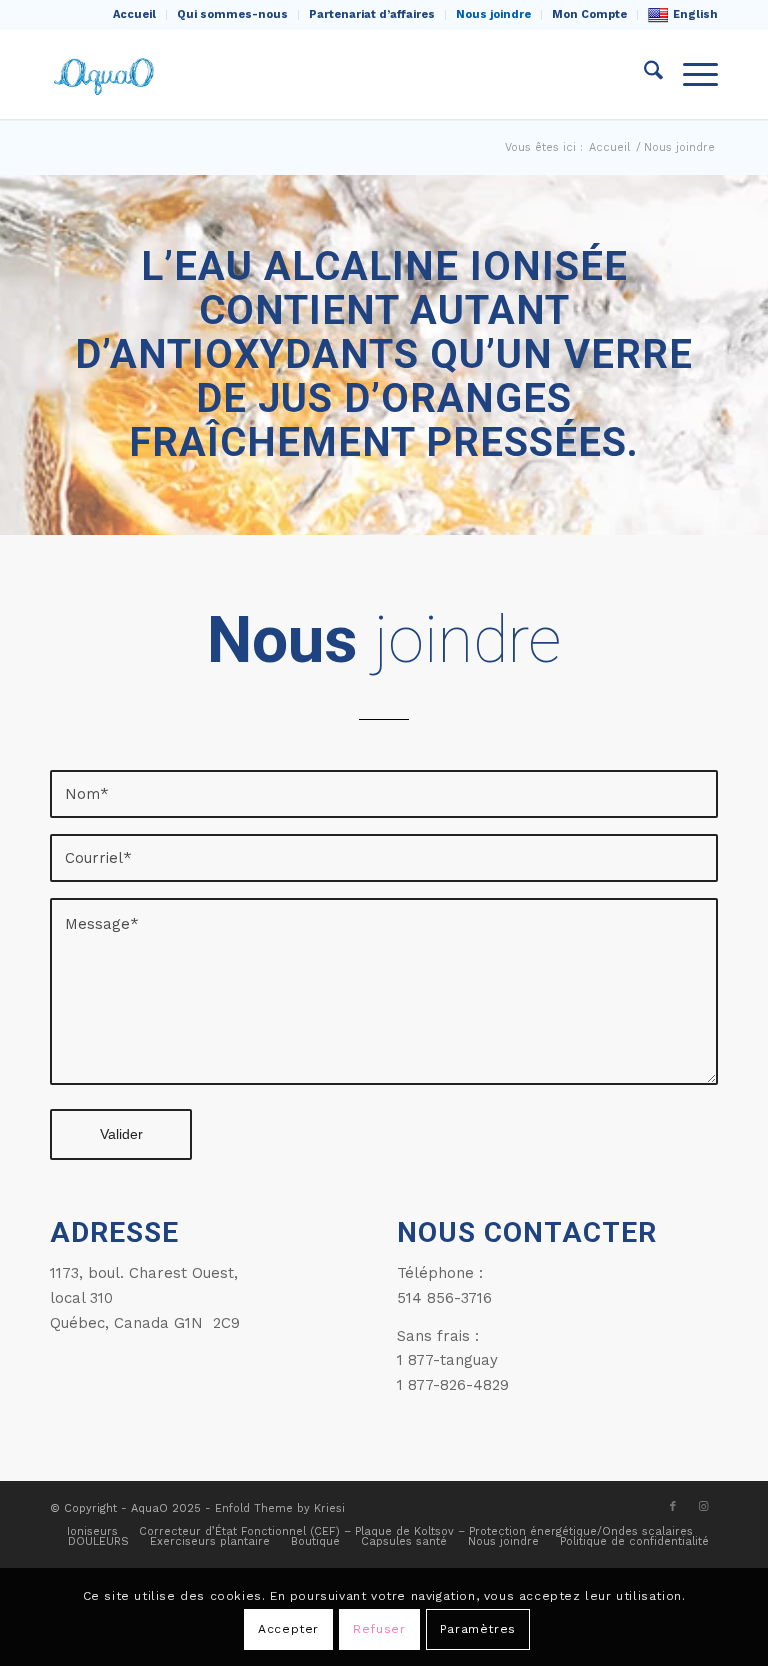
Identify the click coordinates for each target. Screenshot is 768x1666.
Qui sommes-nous (232, 14)
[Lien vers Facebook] (673, 1507)
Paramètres (478, 1629)
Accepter (288, 1629)
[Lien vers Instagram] (703, 1507)
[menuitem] (135, 15)
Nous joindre (493, 14)
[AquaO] (106, 74)
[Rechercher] (643, 74)
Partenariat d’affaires (372, 14)
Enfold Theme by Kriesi (280, 1508)
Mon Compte (589, 14)
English (695, 14)
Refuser (379, 1629)
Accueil (134, 14)
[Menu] (690, 74)
